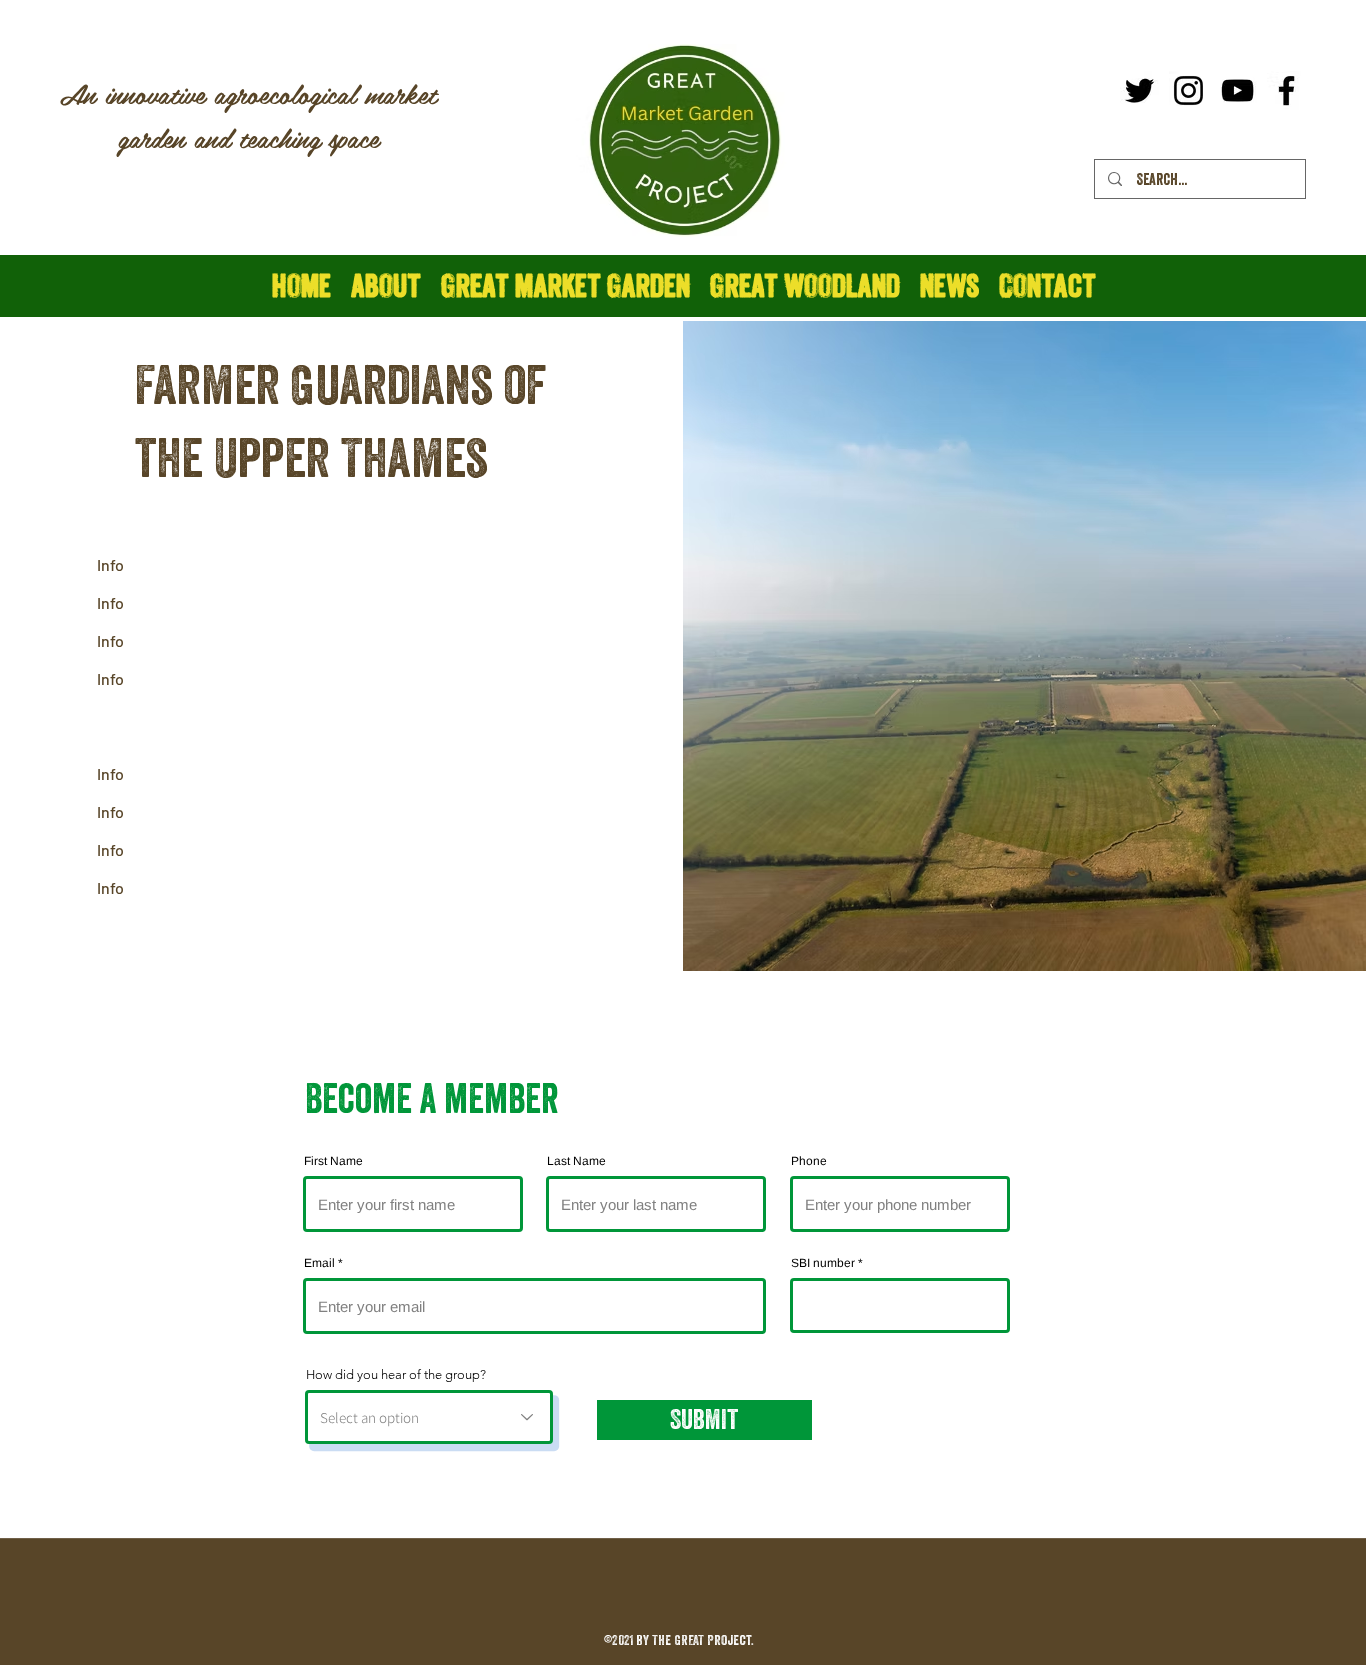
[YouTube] (1237, 90)
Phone (809, 1161)
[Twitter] (1139, 90)
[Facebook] (1286, 90)
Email (319, 1263)
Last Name (576, 1161)
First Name (333, 1161)
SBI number (823, 1263)
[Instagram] (1188, 90)
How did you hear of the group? (396, 1374)
